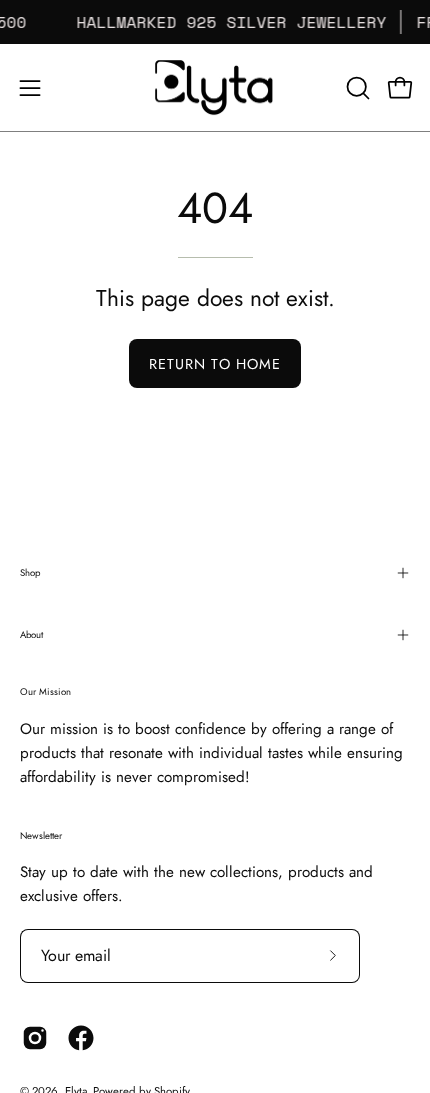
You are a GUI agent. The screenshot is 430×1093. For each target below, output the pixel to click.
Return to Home (215, 364)
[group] (215, 22)
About (31, 635)
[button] (356, 88)
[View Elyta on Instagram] (35, 1038)
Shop (30, 573)
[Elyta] (215, 87)
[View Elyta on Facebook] (81, 1038)
